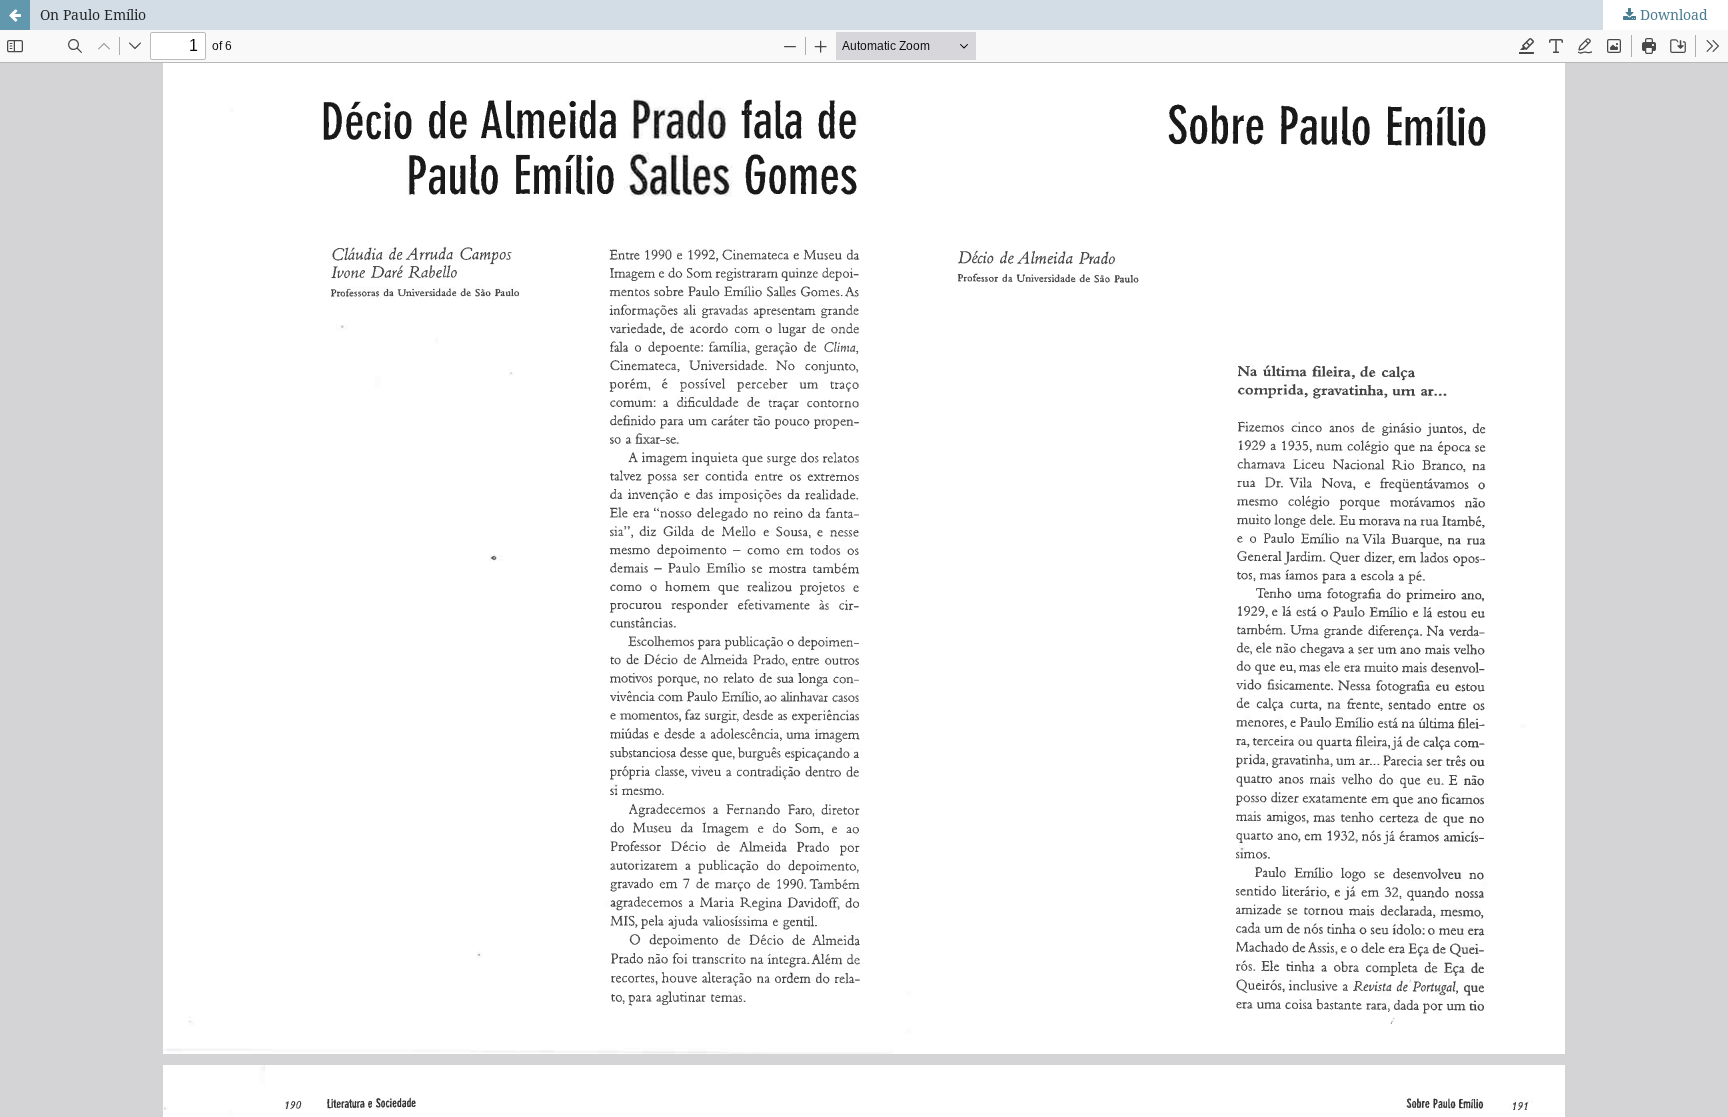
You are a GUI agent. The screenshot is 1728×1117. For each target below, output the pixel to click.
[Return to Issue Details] (15, 15)
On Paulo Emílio (93, 14)
